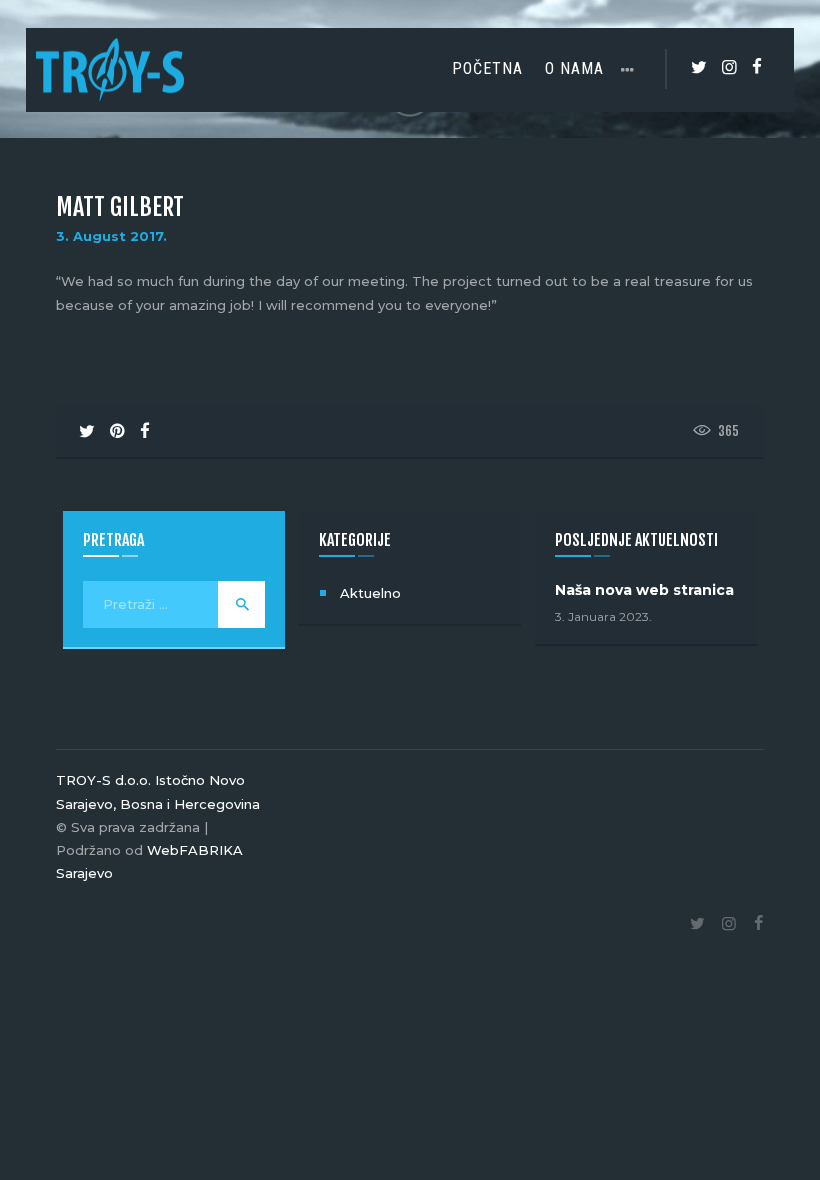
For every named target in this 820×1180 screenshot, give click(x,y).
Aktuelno (370, 593)
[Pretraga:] (174, 604)
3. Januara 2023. (603, 616)
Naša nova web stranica (644, 590)
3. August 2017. (111, 236)
